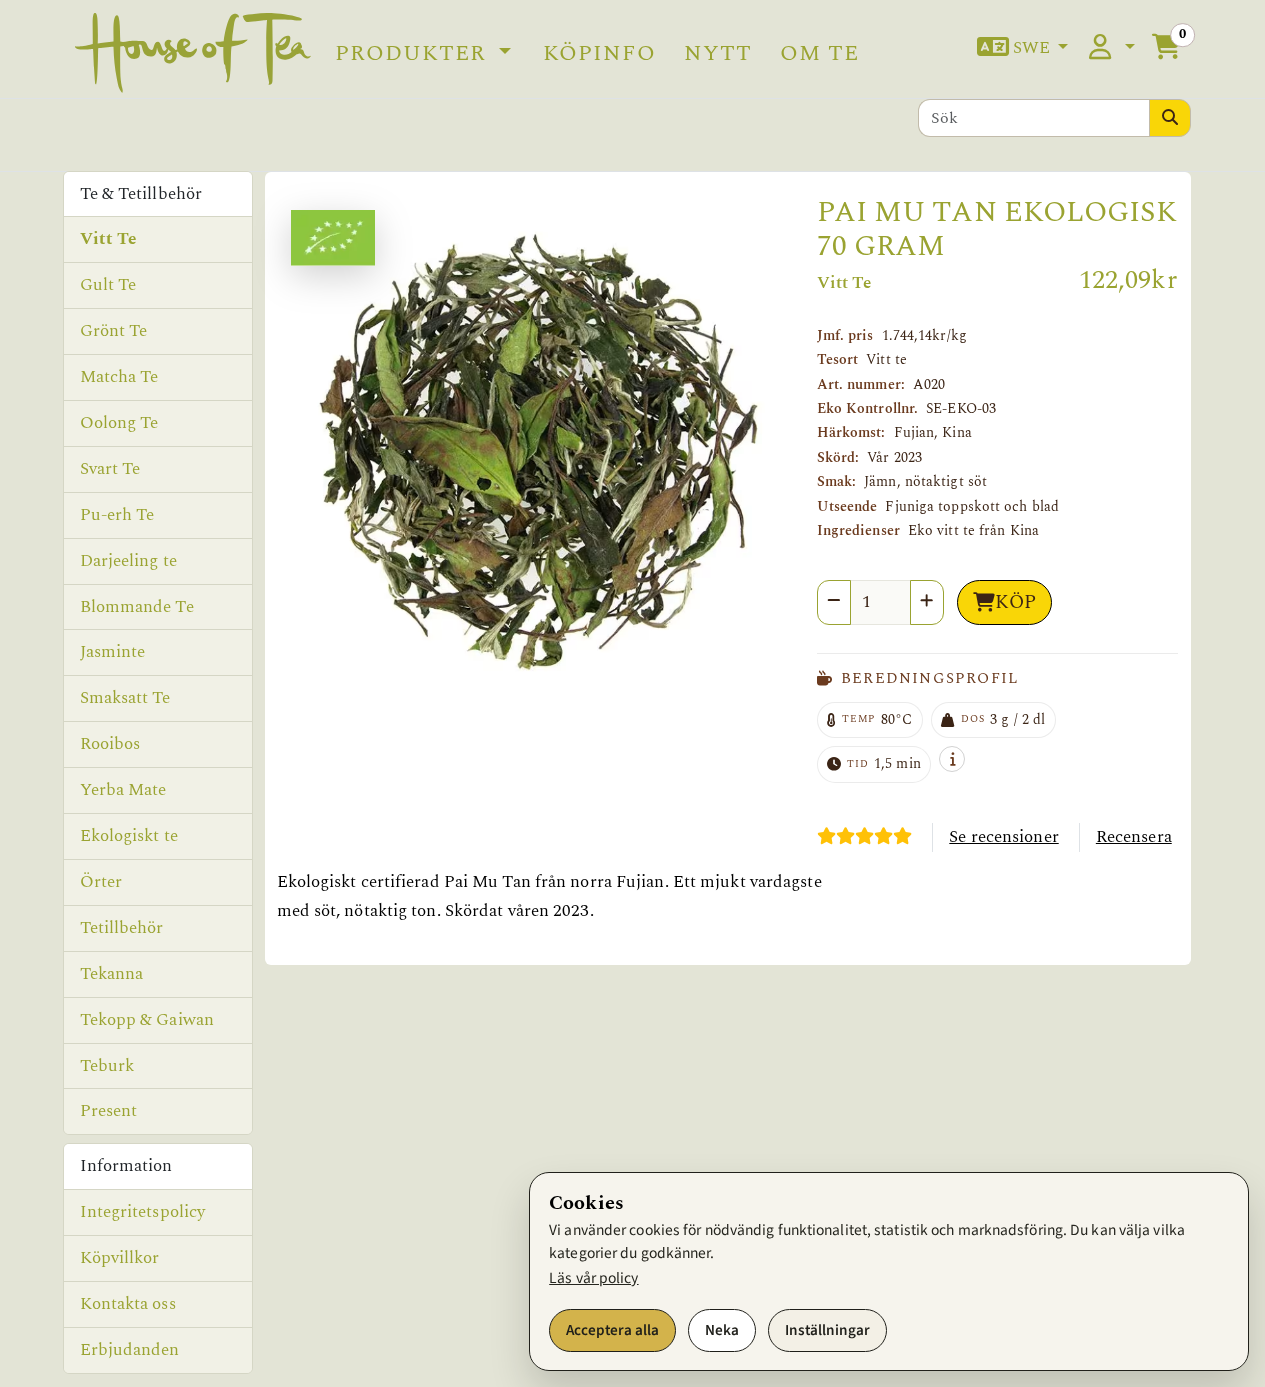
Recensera (1134, 837)
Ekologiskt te (129, 836)
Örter (101, 882)
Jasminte (113, 652)
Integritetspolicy (143, 1212)
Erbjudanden (130, 1350)
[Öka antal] (927, 602)
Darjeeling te (128, 561)
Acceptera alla (612, 1330)
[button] (1023, 48)
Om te (819, 53)
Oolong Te (119, 423)
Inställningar (827, 1330)
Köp (1015, 602)
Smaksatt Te (125, 698)
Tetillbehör (122, 928)
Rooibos (110, 744)
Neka (722, 1330)
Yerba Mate (123, 790)
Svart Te (110, 469)
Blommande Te (137, 607)
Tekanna (112, 974)
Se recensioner (1003, 837)
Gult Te (108, 285)
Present (109, 1111)
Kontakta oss (128, 1304)
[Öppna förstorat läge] (535, 454)
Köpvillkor (120, 1258)
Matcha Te (119, 377)
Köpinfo (599, 53)
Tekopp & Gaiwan (147, 1020)
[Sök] (1170, 118)
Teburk (107, 1066)
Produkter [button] (414, 53)
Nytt (718, 53)
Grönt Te (114, 331)
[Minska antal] (834, 602)
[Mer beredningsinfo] (952, 759)
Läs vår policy (593, 1278)
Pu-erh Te (117, 515)
